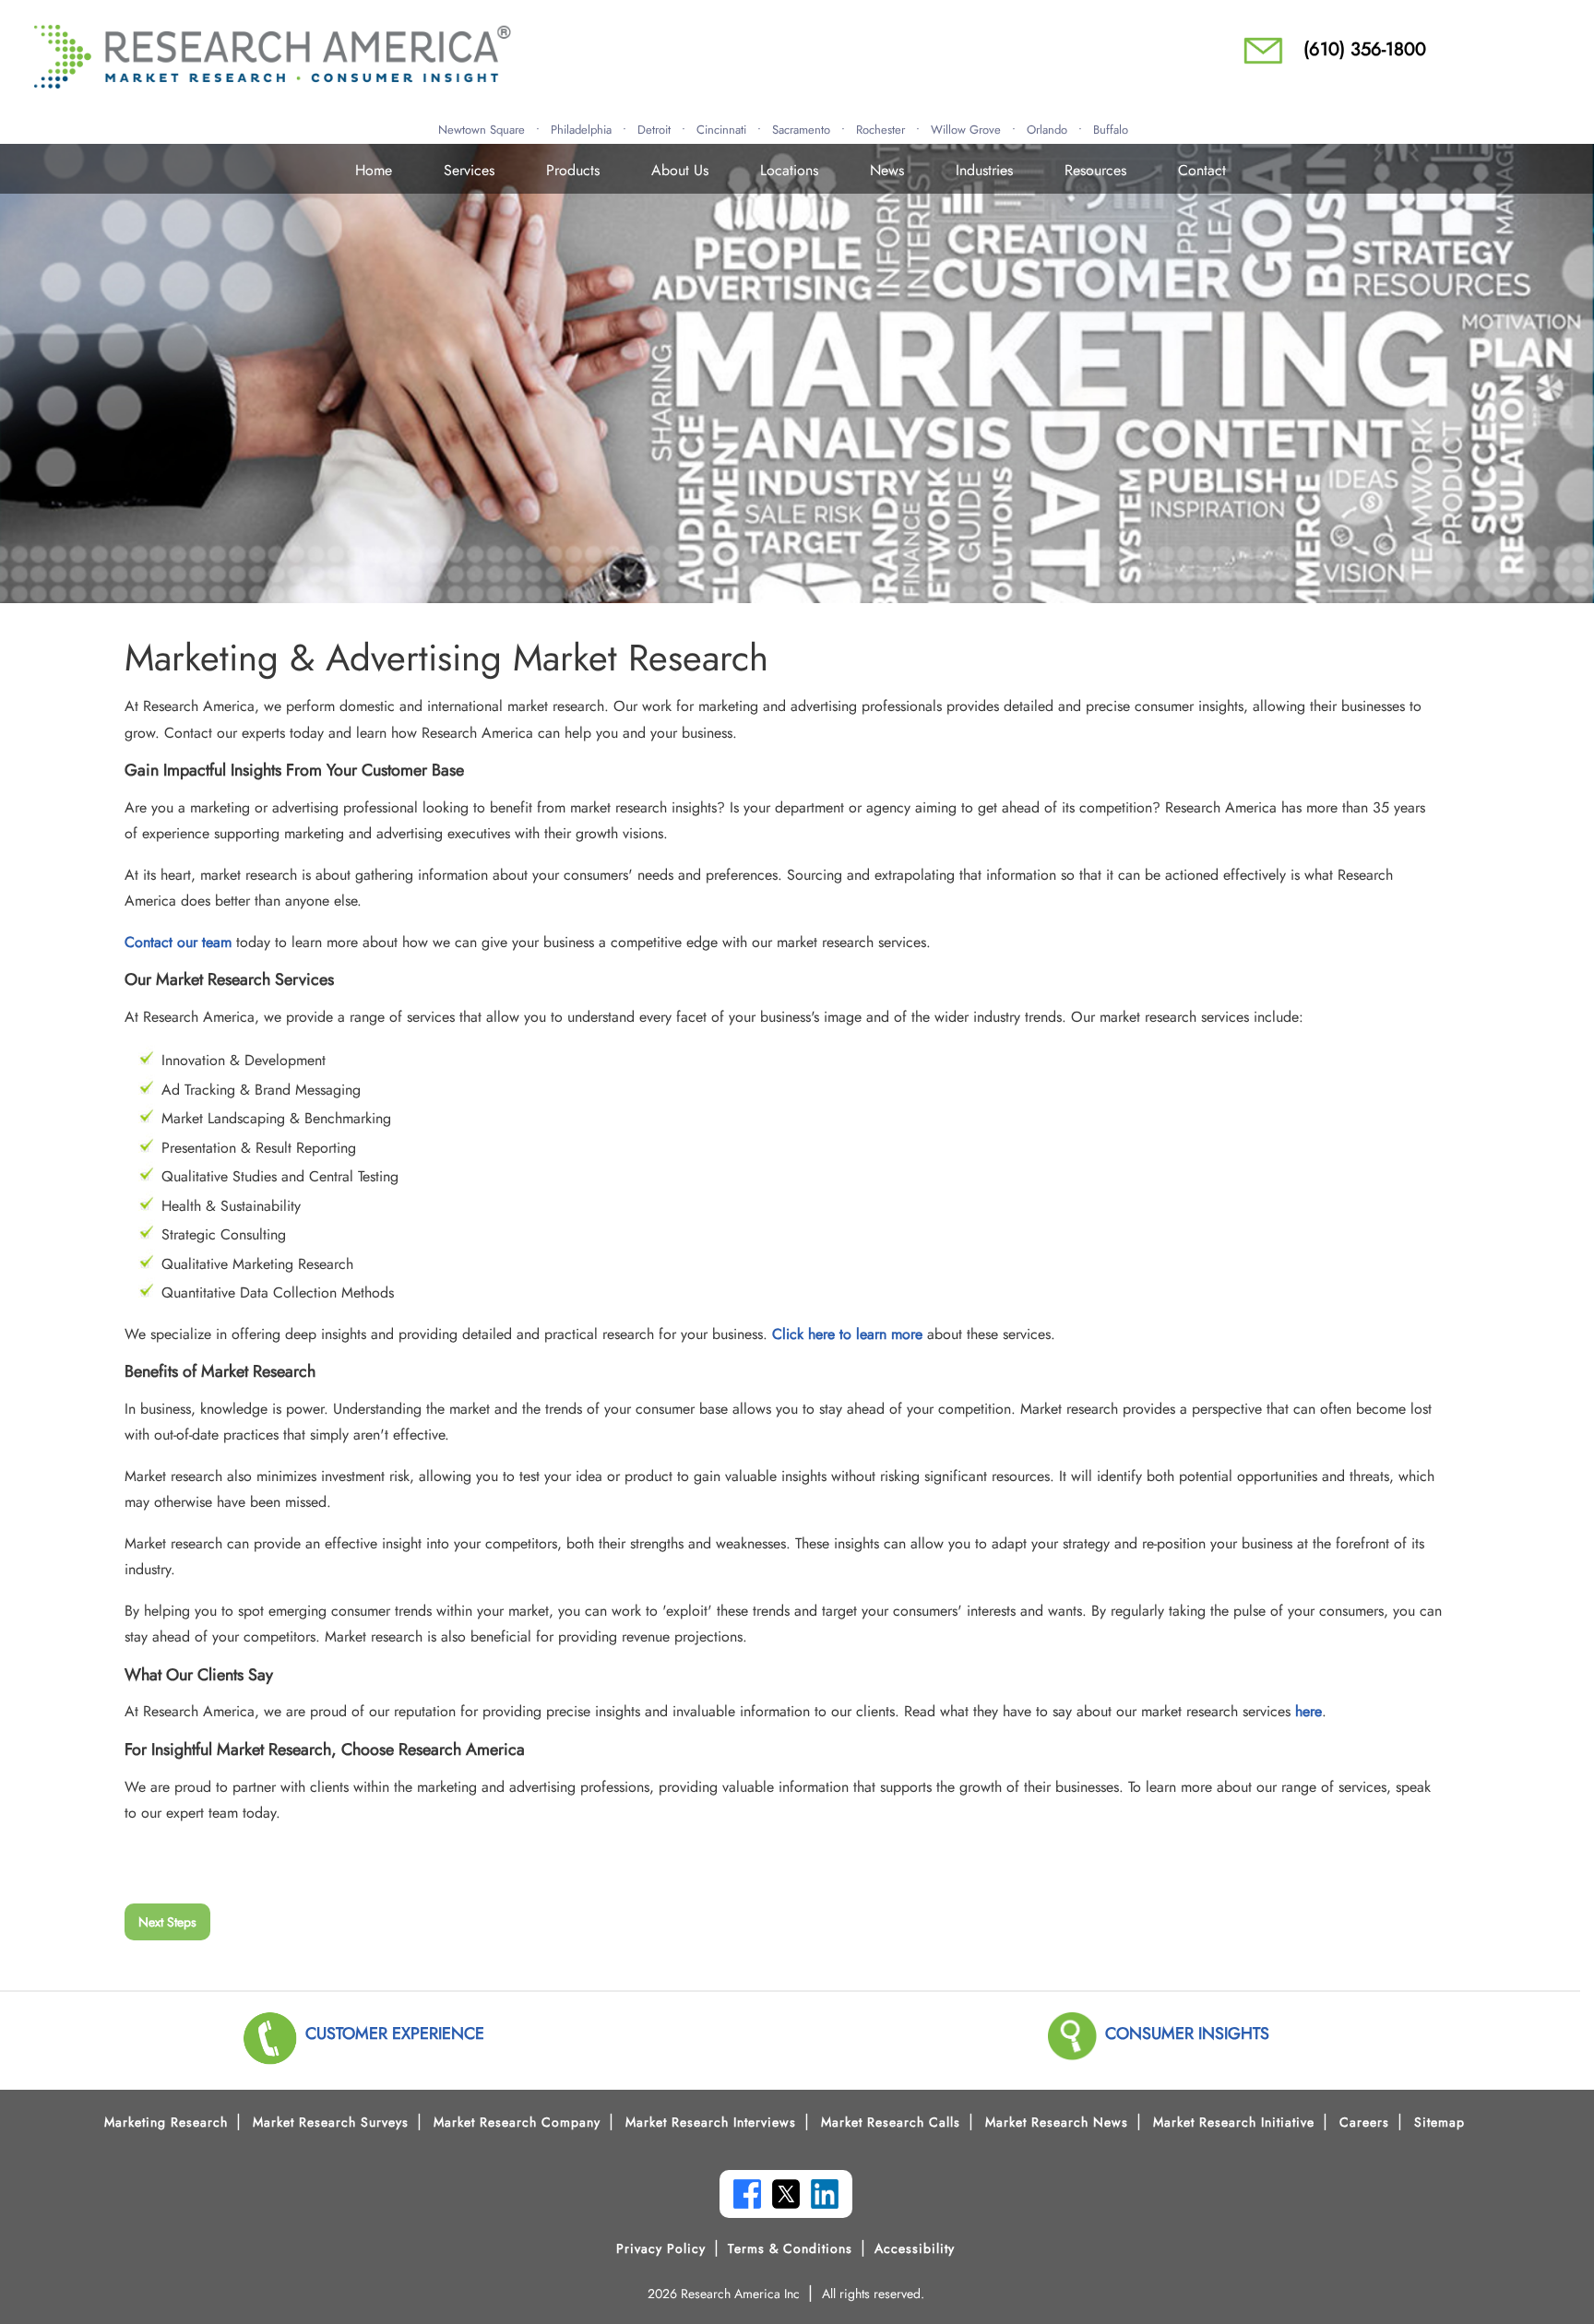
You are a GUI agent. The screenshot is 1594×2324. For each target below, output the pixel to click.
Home (374, 170)
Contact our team (178, 942)
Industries (984, 170)
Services (469, 170)
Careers (1364, 2122)
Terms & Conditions (790, 2248)
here (1309, 1711)
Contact (1202, 170)
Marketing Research (166, 2122)
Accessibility (915, 2248)
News (887, 170)
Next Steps (167, 1922)
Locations (789, 170)
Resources (1095, 170)
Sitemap (1439, 2122)
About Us (680, 170)
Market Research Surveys (331, 2122)
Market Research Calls (891, 2122)
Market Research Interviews (711, 2122)
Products (573, 170)
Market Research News (1057, 2122)
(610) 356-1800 (1365, 49)
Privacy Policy (661, 2248)
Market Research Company (517, 2122)
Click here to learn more (847, 1334)
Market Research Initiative (1234, 2122)
